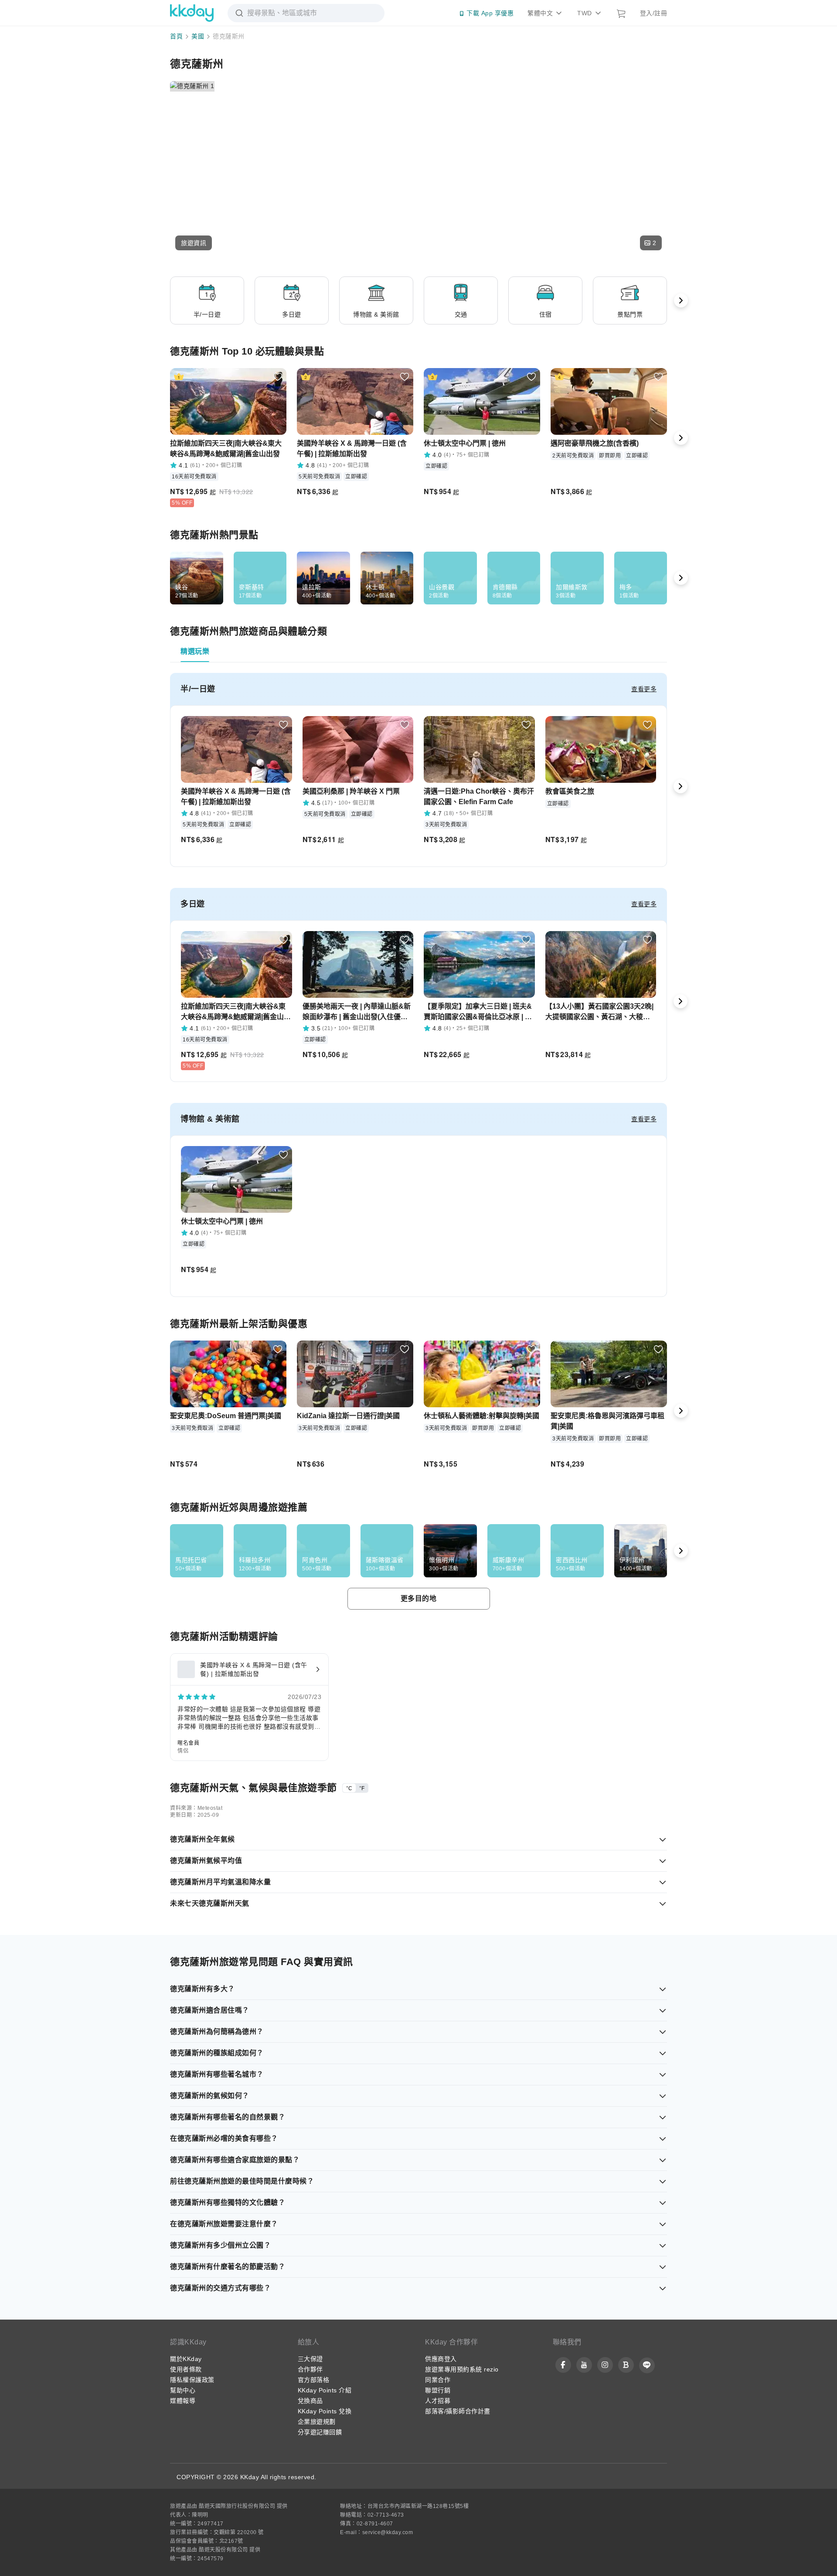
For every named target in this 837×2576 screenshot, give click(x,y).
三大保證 (310, 2359)
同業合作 (438, 2380)
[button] (194, 243)
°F (362, 1788)
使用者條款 (186, 2369)
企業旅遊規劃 (317, 2422)
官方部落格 (314, 2380)
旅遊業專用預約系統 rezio (462, 2369)
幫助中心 (183, 2390)
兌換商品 (310, 2401)
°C (349, 1788)
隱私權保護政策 (192, 2380)
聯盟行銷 (438, 2390)
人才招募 (438, 2401)
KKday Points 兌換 (325, 2411)
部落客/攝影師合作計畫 (458, 2411)
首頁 (176, 36)
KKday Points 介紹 (325, 2390)
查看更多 (644, 689)
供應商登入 (441, 2359)
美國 (198, 36)
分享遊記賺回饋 (320, 2432)
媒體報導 (183, 2401)
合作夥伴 (310, 2369)
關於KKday (186, 2359)
